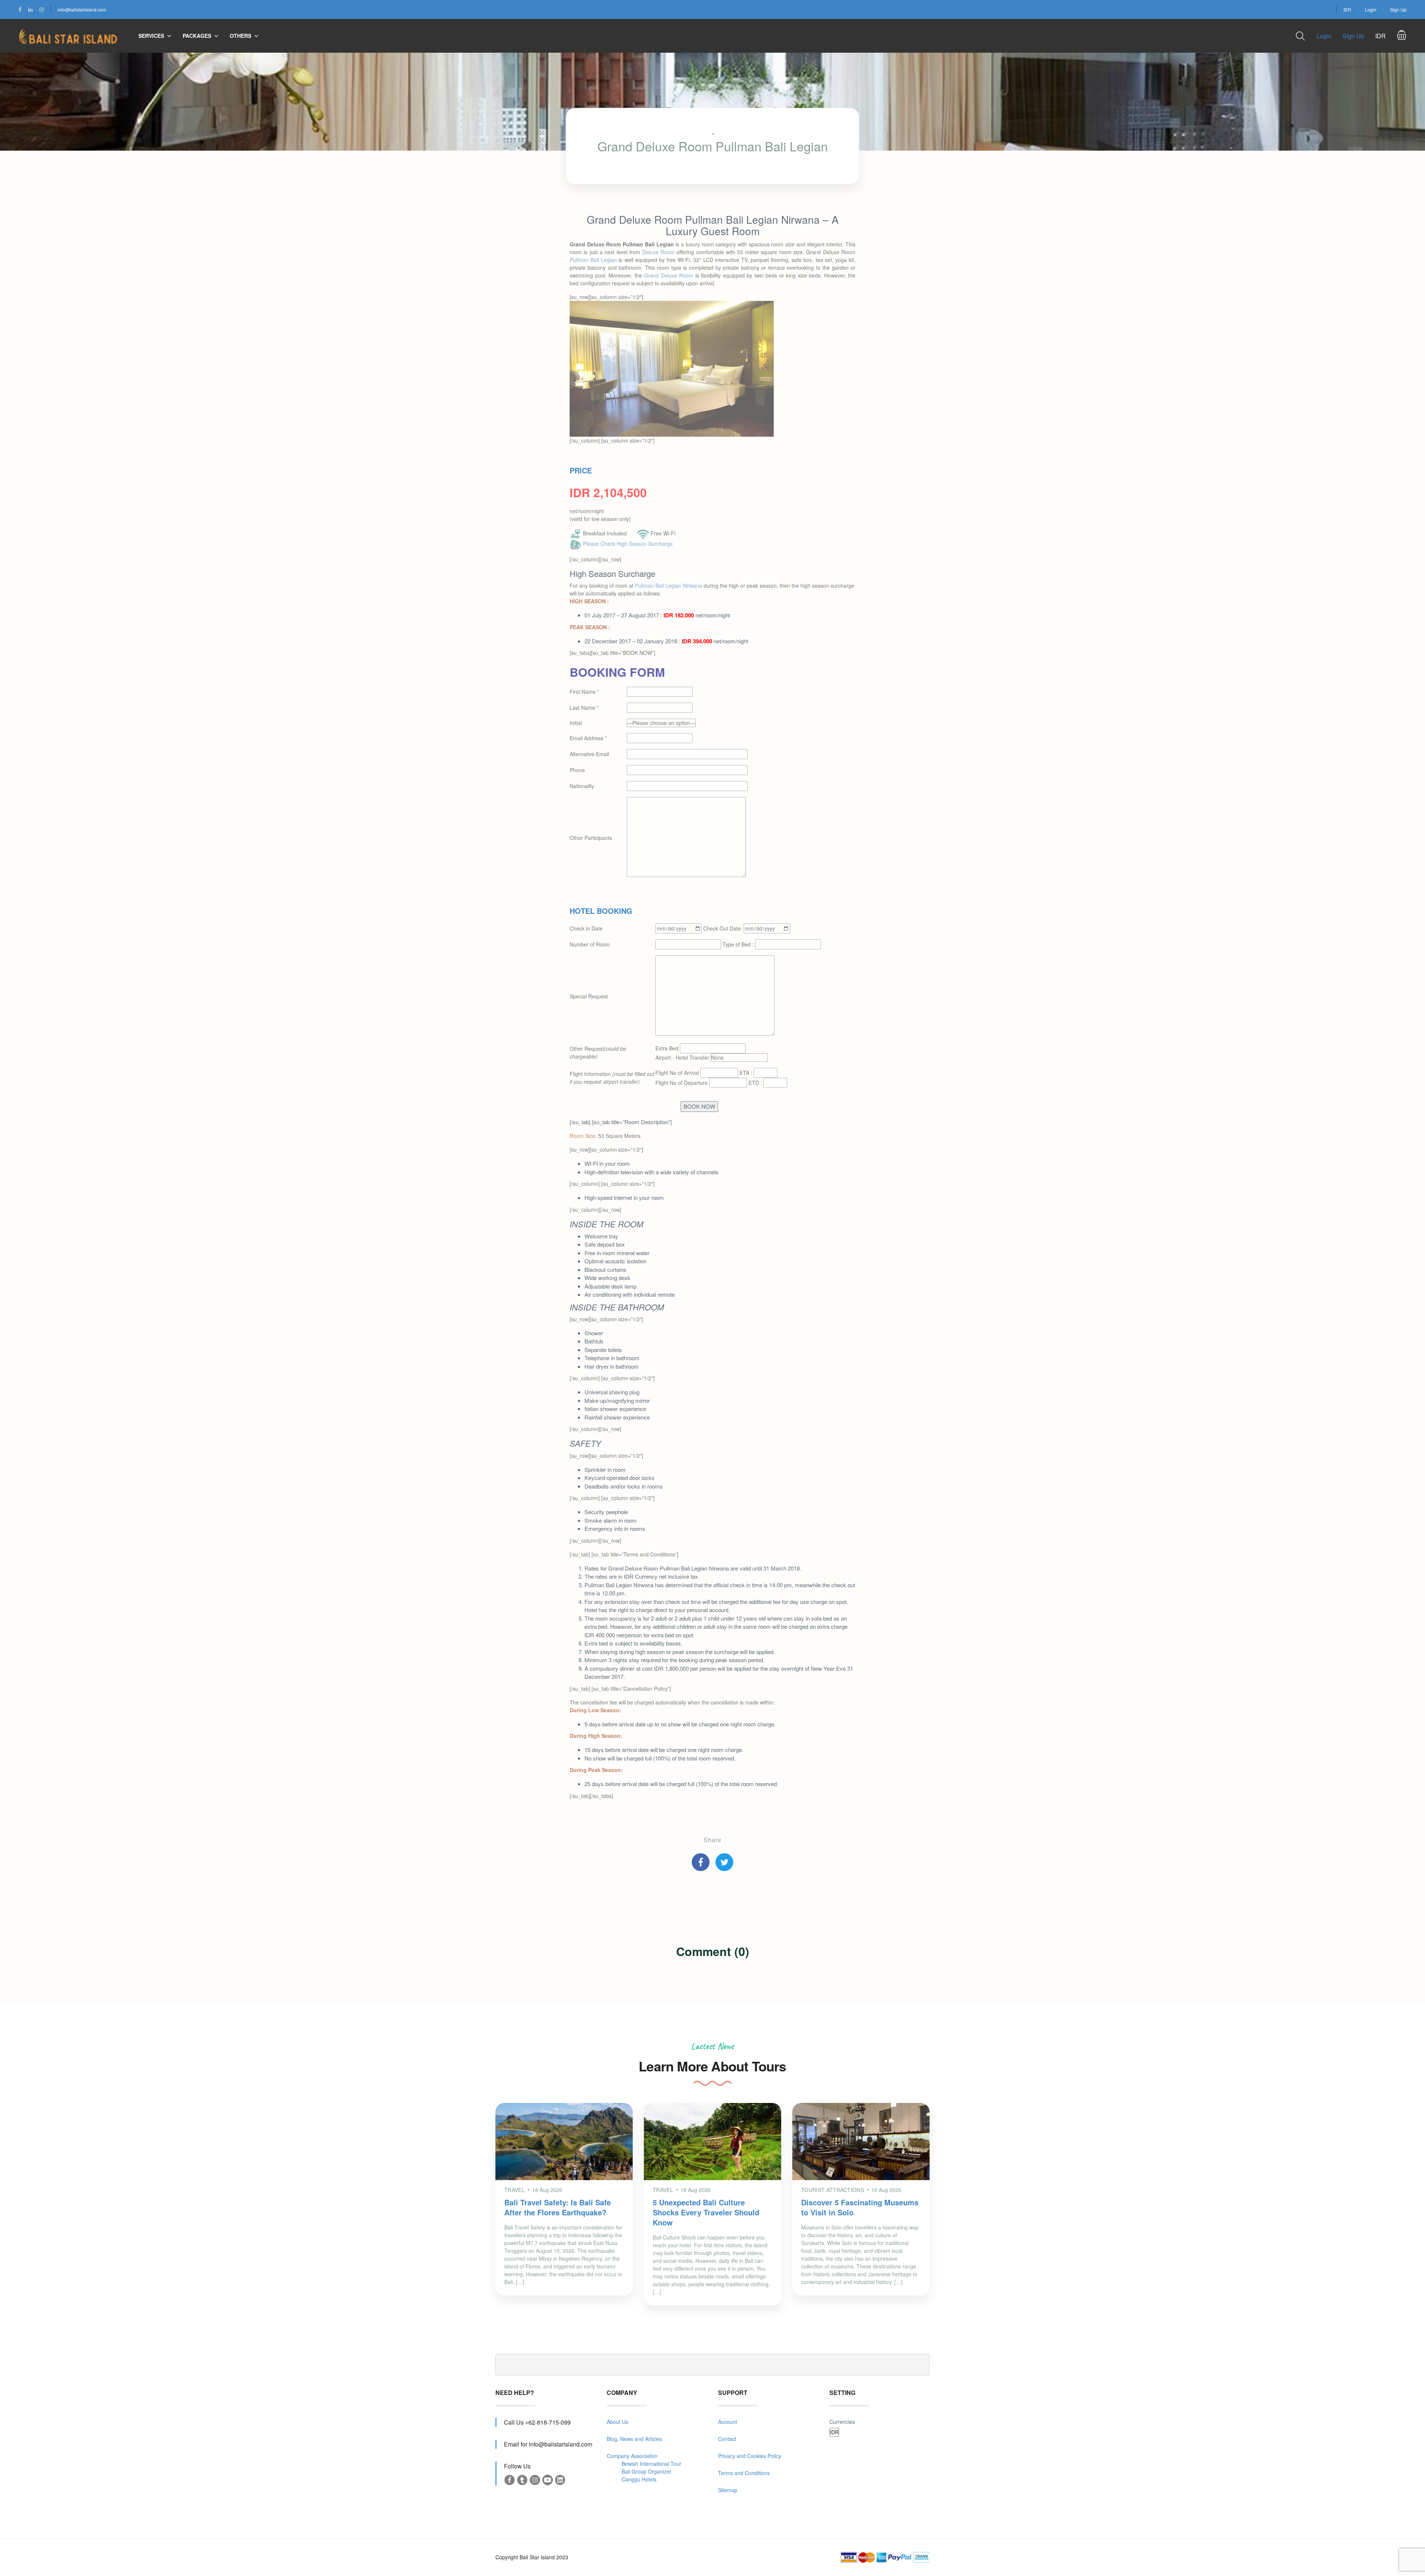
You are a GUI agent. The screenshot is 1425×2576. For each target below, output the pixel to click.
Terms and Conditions (744, 2473)
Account (728, 2422)
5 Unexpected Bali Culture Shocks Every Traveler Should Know (706, 2212)
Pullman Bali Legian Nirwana (669, 585)
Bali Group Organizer (646, 2471)
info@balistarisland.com (82, 9)
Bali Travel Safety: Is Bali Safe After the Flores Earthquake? (558, 2207)
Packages (197, 36)
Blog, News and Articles (634, 2439)
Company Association (632, 2456)
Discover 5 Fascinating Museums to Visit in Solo (860, 2207)
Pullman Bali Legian (593, 260)
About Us (617, 2422)
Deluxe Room (659, 252)
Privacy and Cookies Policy (750, 2456)
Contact (727, 2439)
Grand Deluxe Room (669, 275)
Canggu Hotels (639, 2479)
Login (1371, 9)
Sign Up (1398, 9)
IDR (1347, 9)
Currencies (842, 2422)
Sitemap (728, 2490)
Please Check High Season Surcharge (628, 544)
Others (240, 36)
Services (151, 36)
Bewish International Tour (651, 2464)
